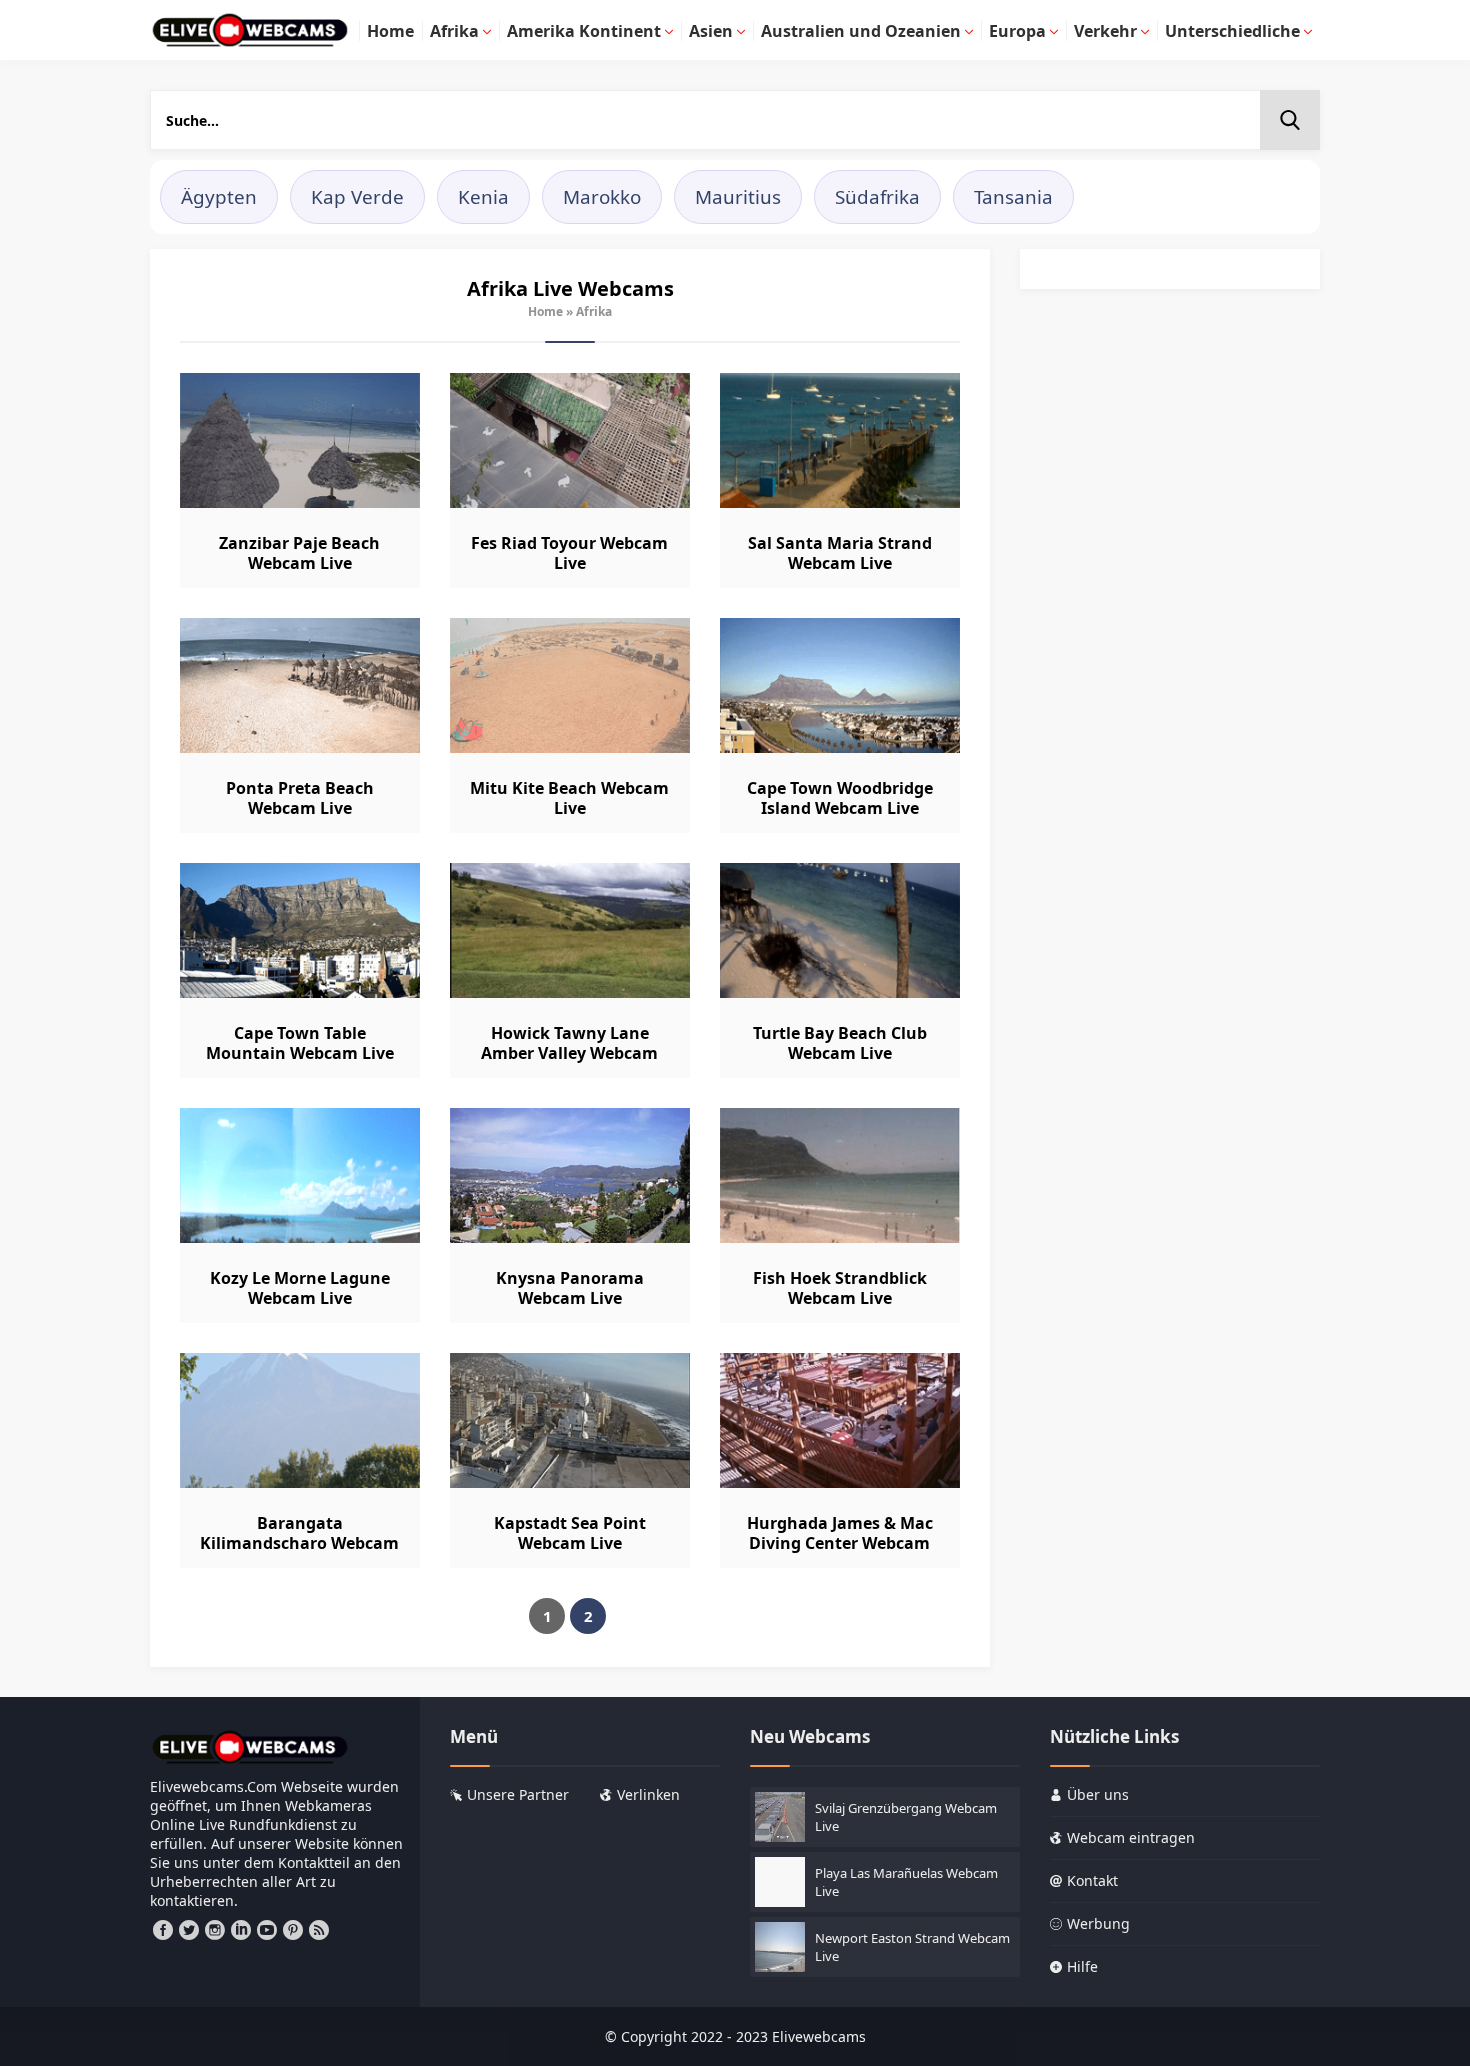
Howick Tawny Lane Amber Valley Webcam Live (569, 1053)
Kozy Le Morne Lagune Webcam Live (300, 1288)
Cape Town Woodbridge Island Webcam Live (840, 798)
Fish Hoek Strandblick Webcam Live (840, 1288)
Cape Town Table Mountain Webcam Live (300, 1043)
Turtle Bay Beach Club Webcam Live (840, 1043)
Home (545, 311)
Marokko (602, 197)
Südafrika (877, 197)
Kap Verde (357, 197)
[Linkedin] (241, 1930)
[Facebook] (163, 1930)
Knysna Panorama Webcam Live (570, 1288)
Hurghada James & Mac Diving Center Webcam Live (840, 1543)
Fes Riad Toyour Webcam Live (569, 553)
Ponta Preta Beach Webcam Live (300, 798)
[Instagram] (215, 1930)
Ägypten (219, 197)
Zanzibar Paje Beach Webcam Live (299, 553)
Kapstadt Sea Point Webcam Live (570, 1533)
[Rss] (319, 1930)
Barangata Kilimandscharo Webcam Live (299, 1543)
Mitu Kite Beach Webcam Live (569, 798)
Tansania (1013, 197)
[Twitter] (189, 1930)
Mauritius (738, 197)
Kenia (483, 197)
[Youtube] (267, 1930)
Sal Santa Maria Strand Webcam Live (840, 553)
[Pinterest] (293, 1930)
